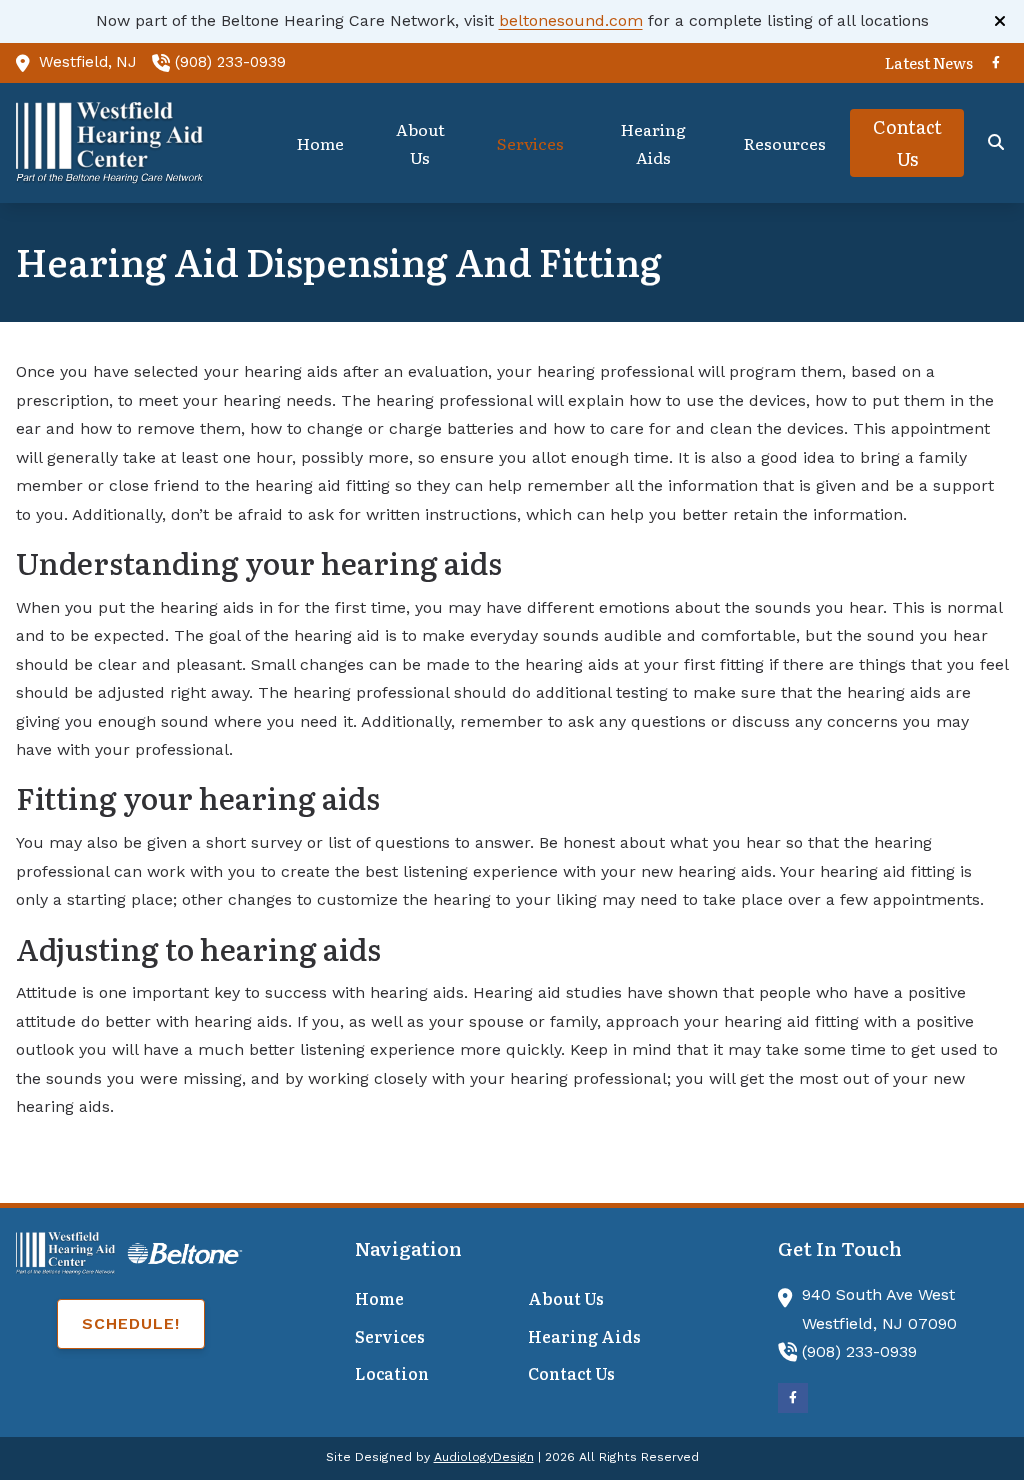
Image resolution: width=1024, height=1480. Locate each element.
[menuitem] (924, 63)
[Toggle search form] (997, 143)
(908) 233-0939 (230, 62)
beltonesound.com (571, 20)
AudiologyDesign (484, 1457)
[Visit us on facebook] (996, 63)
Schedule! (131, 1323)
